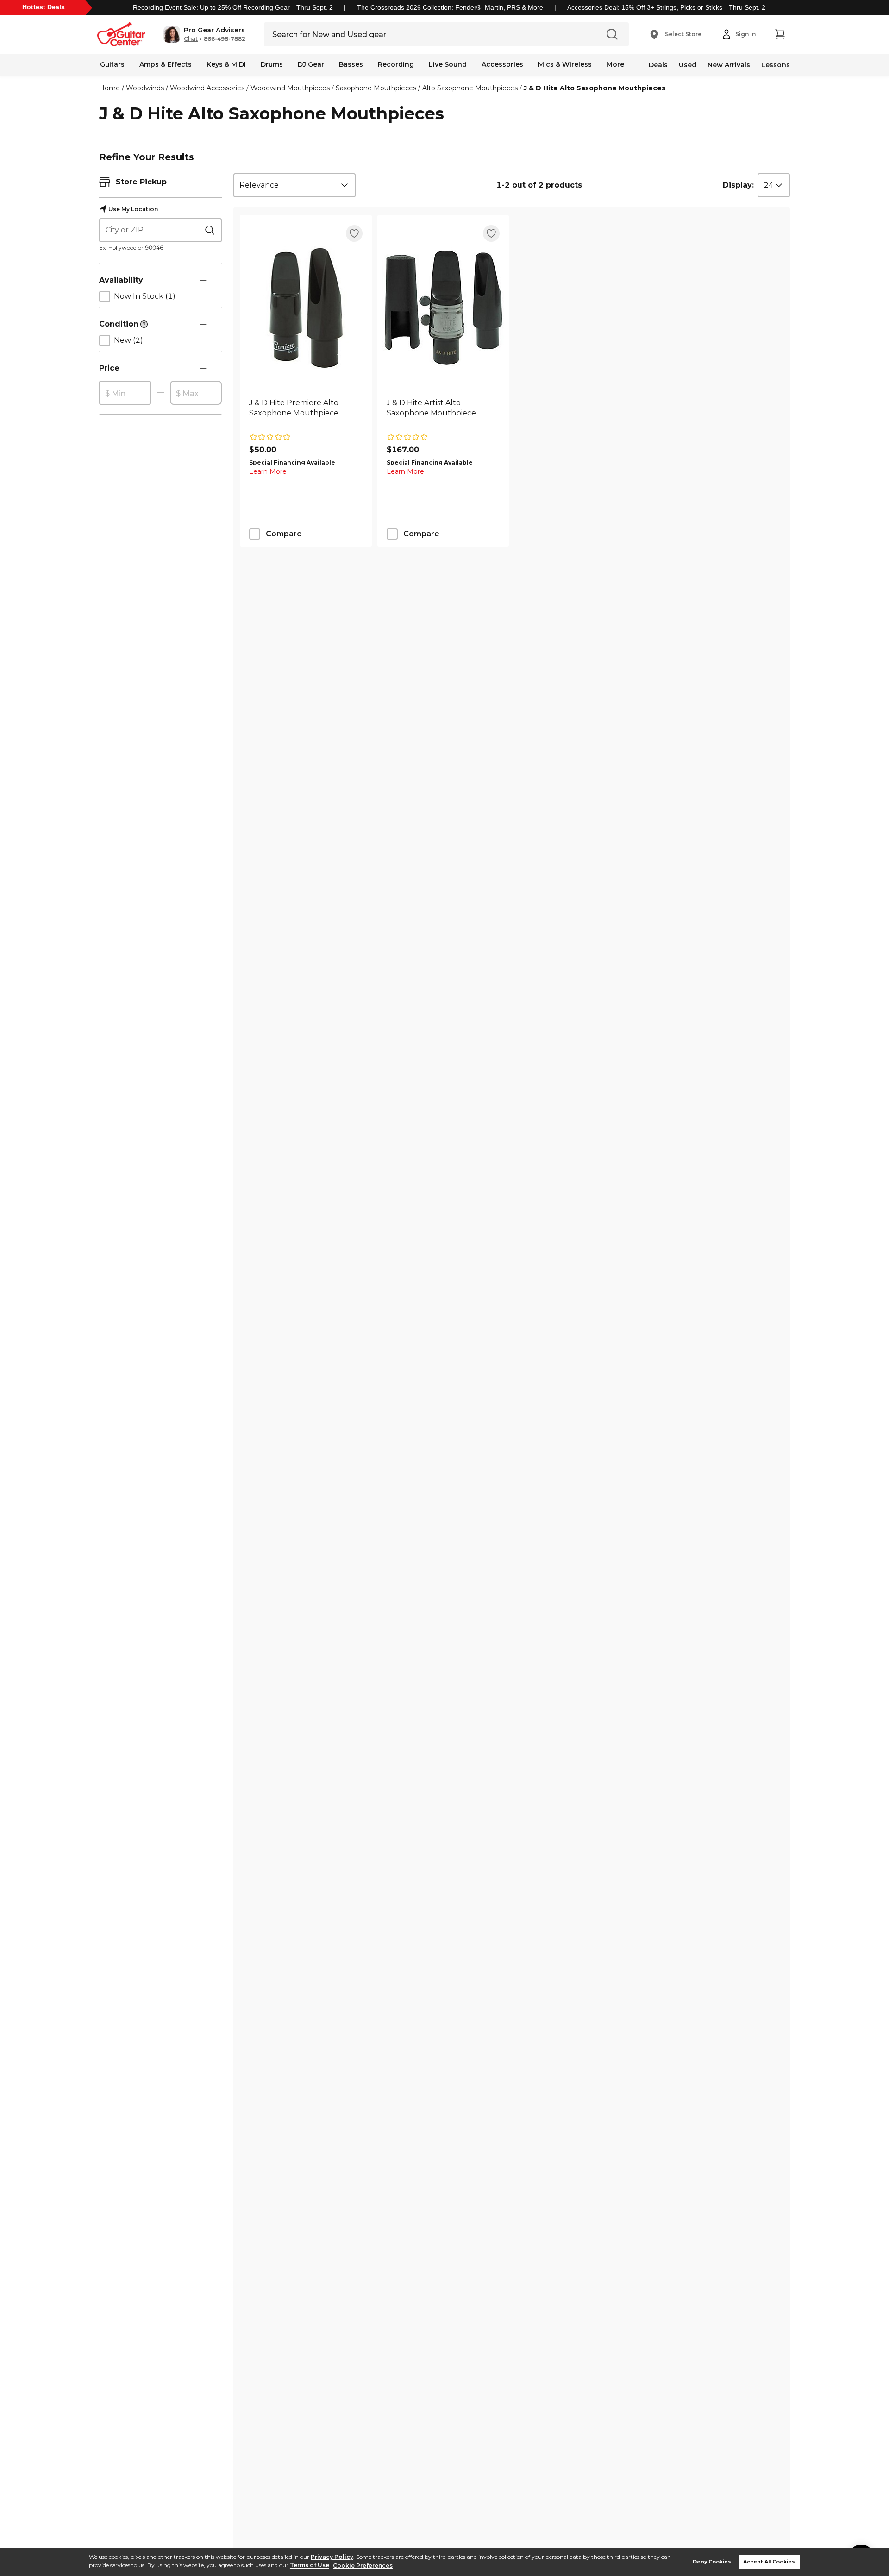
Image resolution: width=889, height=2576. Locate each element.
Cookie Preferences (363, 2566)
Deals (658, 65)
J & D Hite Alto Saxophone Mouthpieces (595, 88)
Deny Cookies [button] (712, 2562)
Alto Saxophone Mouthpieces (470, 88)
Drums (272, 64)
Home (110, 88)
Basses (351, 64)
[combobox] (294, 185)
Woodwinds (145, 88)
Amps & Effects (166, 64)
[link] (306, 413)
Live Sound (448, 64)
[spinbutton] (125, 393)
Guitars (112, 64)
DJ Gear (311, 64)
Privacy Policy (332, 2557)
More (615, 64)
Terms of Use (310, 2566)
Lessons (776, 65)
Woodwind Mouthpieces (290, 88)
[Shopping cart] (780, 34)
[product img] (306, 308)
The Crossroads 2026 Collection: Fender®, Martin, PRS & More (450, 7)
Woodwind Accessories (207, 88)
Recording (396, 64)
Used (688, 65)
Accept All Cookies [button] (769, 2562)
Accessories (502, 64)
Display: (738, 185)
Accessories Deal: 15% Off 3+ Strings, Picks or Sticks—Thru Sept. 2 (666, 7)
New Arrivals (729, 65)
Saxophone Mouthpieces (376, 88)
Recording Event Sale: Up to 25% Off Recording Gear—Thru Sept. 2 (233, 7)
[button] (204, 34)
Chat (191, 39)
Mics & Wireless (565, 64)
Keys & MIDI (226, 64)
